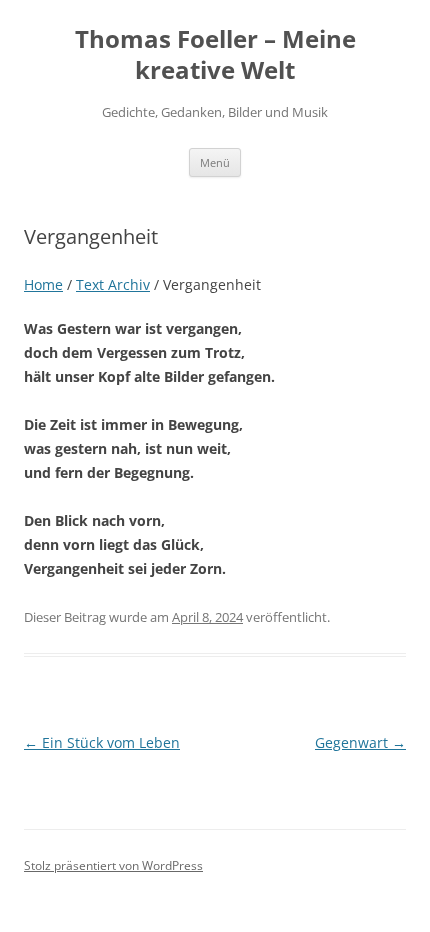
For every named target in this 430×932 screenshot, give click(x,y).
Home (43, 284)
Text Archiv (113, 284)
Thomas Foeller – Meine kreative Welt (215, 55)
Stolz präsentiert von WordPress (113, 865)
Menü (215, 162)
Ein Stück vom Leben (102, 742)
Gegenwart (360, 742)
